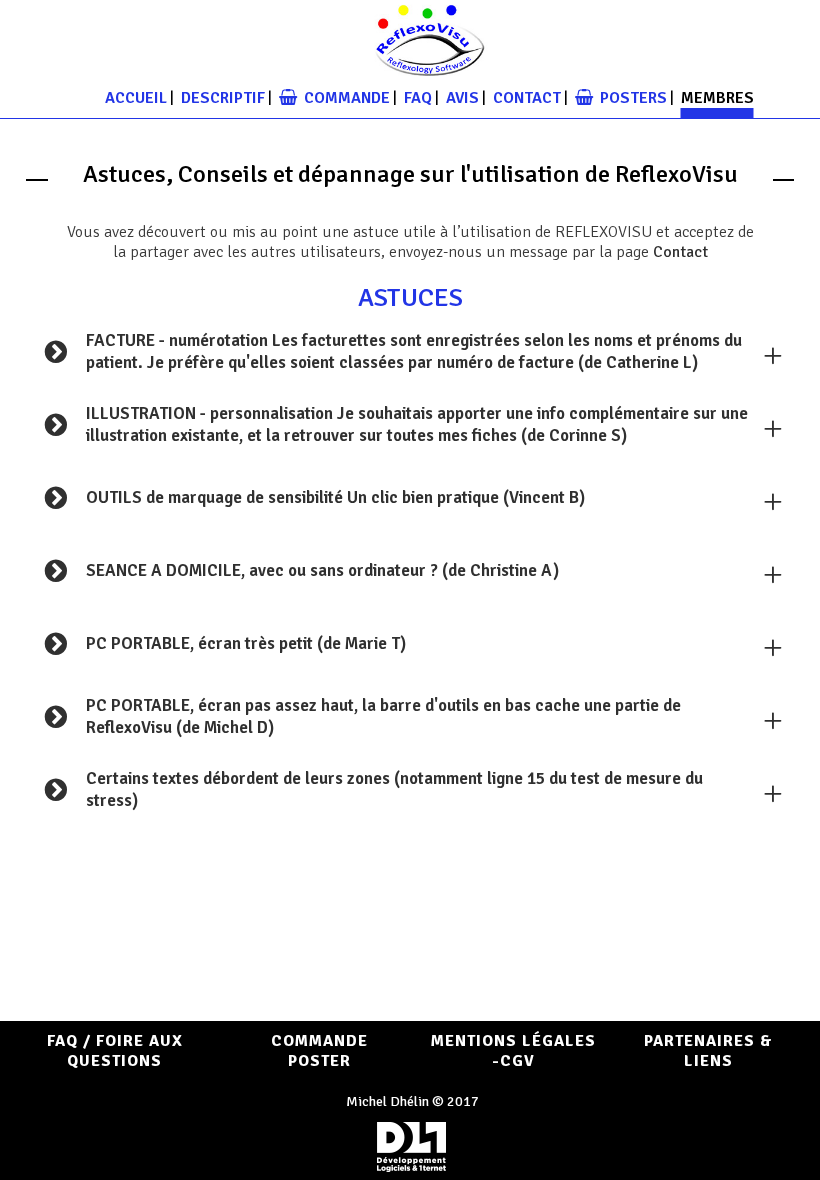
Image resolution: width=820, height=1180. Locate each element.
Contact (680, 252)
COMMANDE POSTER (319, 1051)
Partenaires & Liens (708, 1051)
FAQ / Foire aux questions (115, 1051)
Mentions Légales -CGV (513, 1051)
